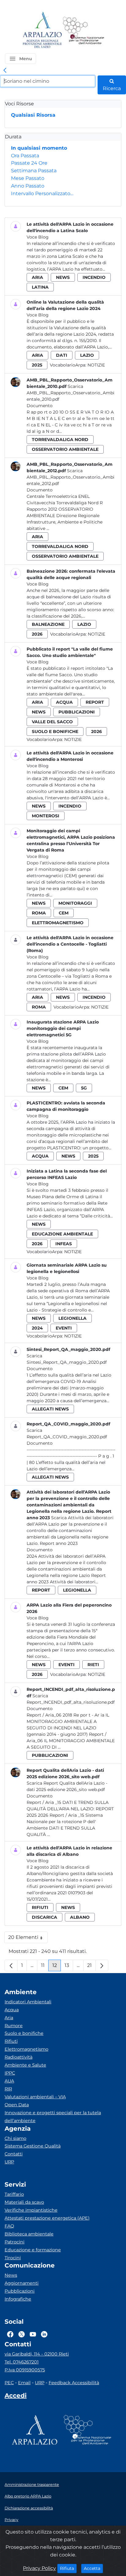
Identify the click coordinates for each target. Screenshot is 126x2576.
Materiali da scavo (24, 2202)
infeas (64, 1244)
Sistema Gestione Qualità (33, 2146)
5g (84, 1088)
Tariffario (14, 2194)
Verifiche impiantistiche (31, 2210)
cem (64, 913)
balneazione (48, 624)
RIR (8, 2089)
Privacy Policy (39, 2568)
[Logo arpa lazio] (42, 30)
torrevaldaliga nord (60, 440)
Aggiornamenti (22, 2283)
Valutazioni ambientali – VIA (35, 2097)
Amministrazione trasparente (32, 2485)
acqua (64, 702)
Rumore (14, 2026)
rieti (93, 1665)
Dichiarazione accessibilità (29, 2508)
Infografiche (18, 2299)
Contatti (14, 2154)
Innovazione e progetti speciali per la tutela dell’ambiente (53, 2117)
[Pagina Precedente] (11, 1965)
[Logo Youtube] (33, 2334)
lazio (87, 355)
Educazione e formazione (33, 2250)
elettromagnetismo (58, 923)
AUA (9, 2081)
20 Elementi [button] (28, 1939)
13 (69, 1967)
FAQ (9, 2226)
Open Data (17, 2105)
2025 (37, 365)
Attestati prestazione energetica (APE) (47, 2218)
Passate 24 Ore (29, 163)
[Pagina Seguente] (102, 1965)
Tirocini (13, 2258)
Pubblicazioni (20, 2291)
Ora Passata (25, 156)
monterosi (46, 816)
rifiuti (40, 1907)
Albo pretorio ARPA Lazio (28, 2496)
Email (24, 2383)
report (95, 702)
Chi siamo (15, 2138)
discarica (44, 1917)
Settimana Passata (34, 171)
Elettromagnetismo (26, 2049)
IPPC (10, 2073)
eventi (64, 1328)
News (11, 2275)
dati (62, 355)
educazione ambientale (62, 1234)
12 (57, 1967)
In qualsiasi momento (39, 148)
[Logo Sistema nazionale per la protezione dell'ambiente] (83, 30)
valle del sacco (52, 722)
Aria (9, 2018)
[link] (5, 71)
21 (91, 1967)
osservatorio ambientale (65, 449)
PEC (9, 2383)
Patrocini (15, 2242)
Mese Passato (28, 178)
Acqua (12, 2010)
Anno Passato (28, 186)
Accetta (93, 2568)
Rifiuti (11, 2041)
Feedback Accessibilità (74, 2383)
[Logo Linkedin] (44, 2334)
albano (80, 1917)
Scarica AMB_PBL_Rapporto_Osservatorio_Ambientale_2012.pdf (70, 477)
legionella (72, 1318)
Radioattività (19, 2057)
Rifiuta (68, 2568)
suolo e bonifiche (55, 732)
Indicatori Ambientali (28, 2002)
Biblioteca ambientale (29, 2234)
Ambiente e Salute (25, 2065)
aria (37, 277)
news (63, 277)
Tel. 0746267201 (22, 2362)
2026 (37, 634)
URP (9, 2162)
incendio (94, 277)
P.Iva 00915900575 (25, 2370)
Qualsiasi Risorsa (33, 115)
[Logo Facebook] (10, 2334)
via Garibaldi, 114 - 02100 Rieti (37, 2354)
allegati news (50, 1409)
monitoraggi (75, 903)
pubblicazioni (77, 712)
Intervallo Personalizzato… (42, 193)
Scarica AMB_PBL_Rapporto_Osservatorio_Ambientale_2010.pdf (70, 393)
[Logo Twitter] (22, 2334)
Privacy (11, 2520)
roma (39, 913)
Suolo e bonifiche (24, 2033)
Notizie (96, 365)
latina (40, 287)
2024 (37, 1328)
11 (45, 1967)
